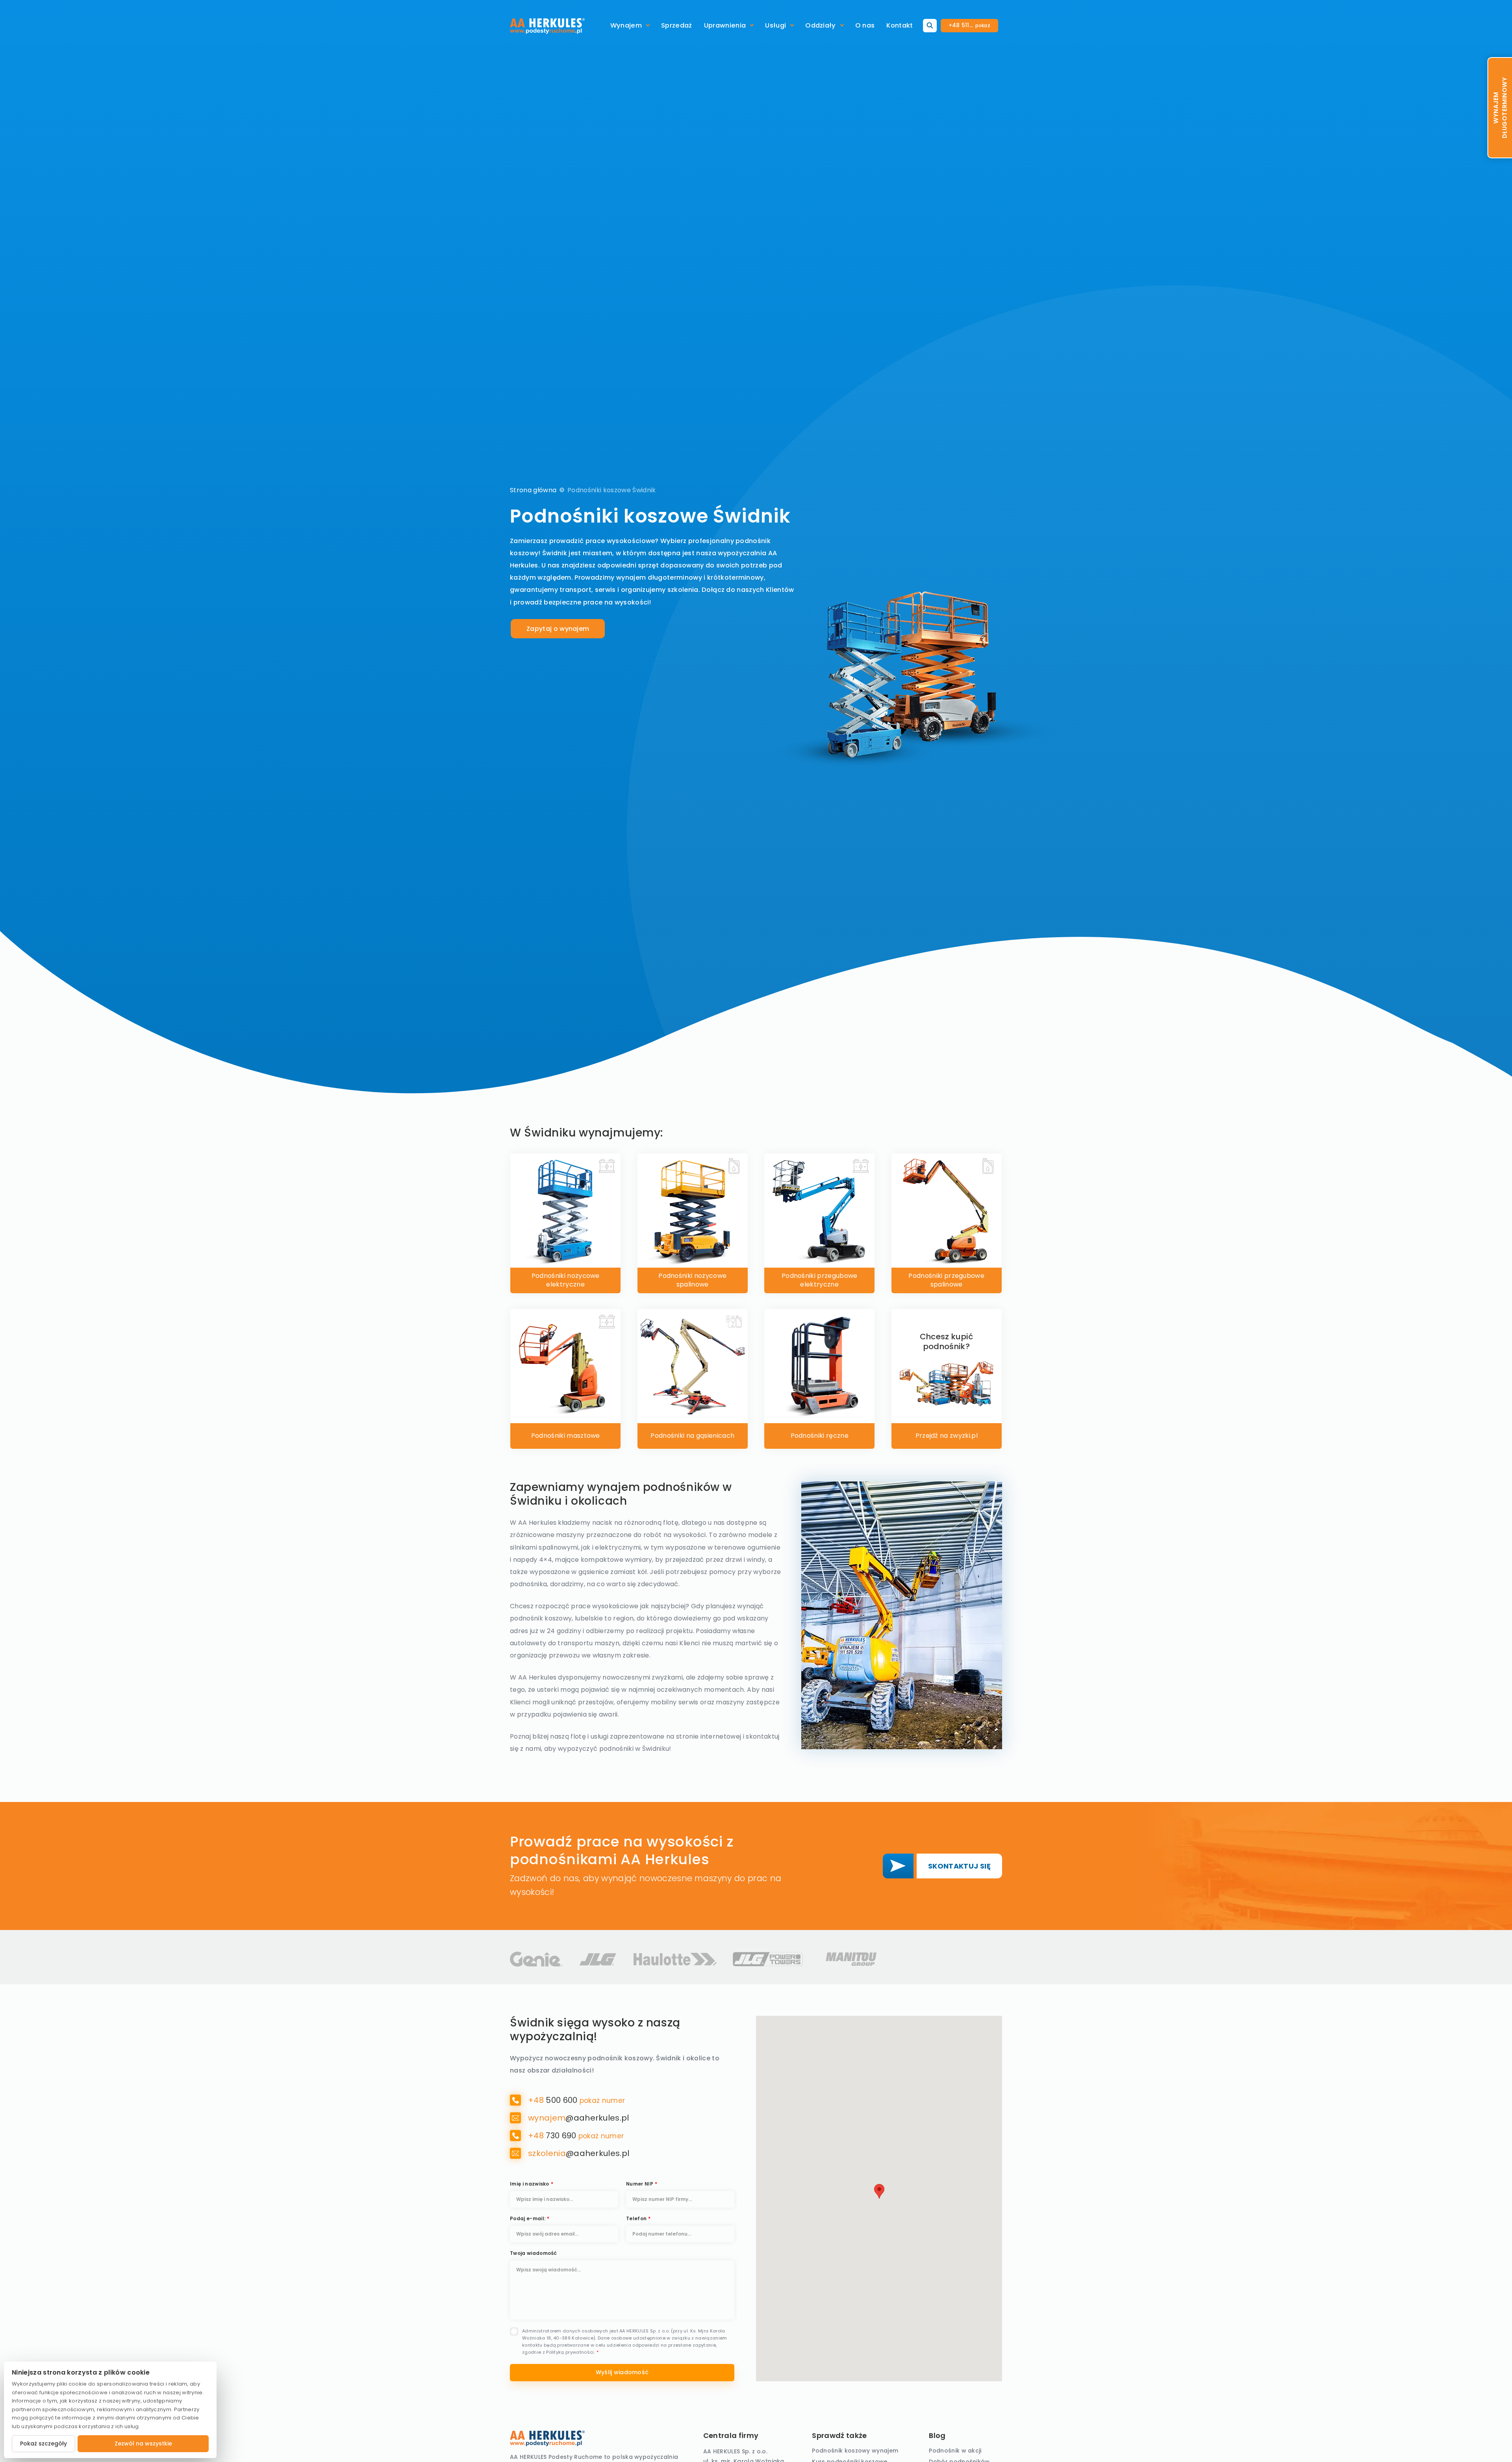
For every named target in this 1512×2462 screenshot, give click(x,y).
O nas (865, 25)
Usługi (775, 25)
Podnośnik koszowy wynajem (855, 2451)
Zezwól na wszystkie (143, 2443)
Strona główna (533, 490)
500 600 (554, 2100)
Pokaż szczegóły (44, 2443)
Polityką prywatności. (571, 2352)
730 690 (553, 2136)
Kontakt (900, 25)
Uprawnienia (725, 25)
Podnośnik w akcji (955, 2451)
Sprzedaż (677, 25)
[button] (879, 2191)
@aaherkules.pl (579, 2118)
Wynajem (626, 25)
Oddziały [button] (821, 25)
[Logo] (547, 26)
